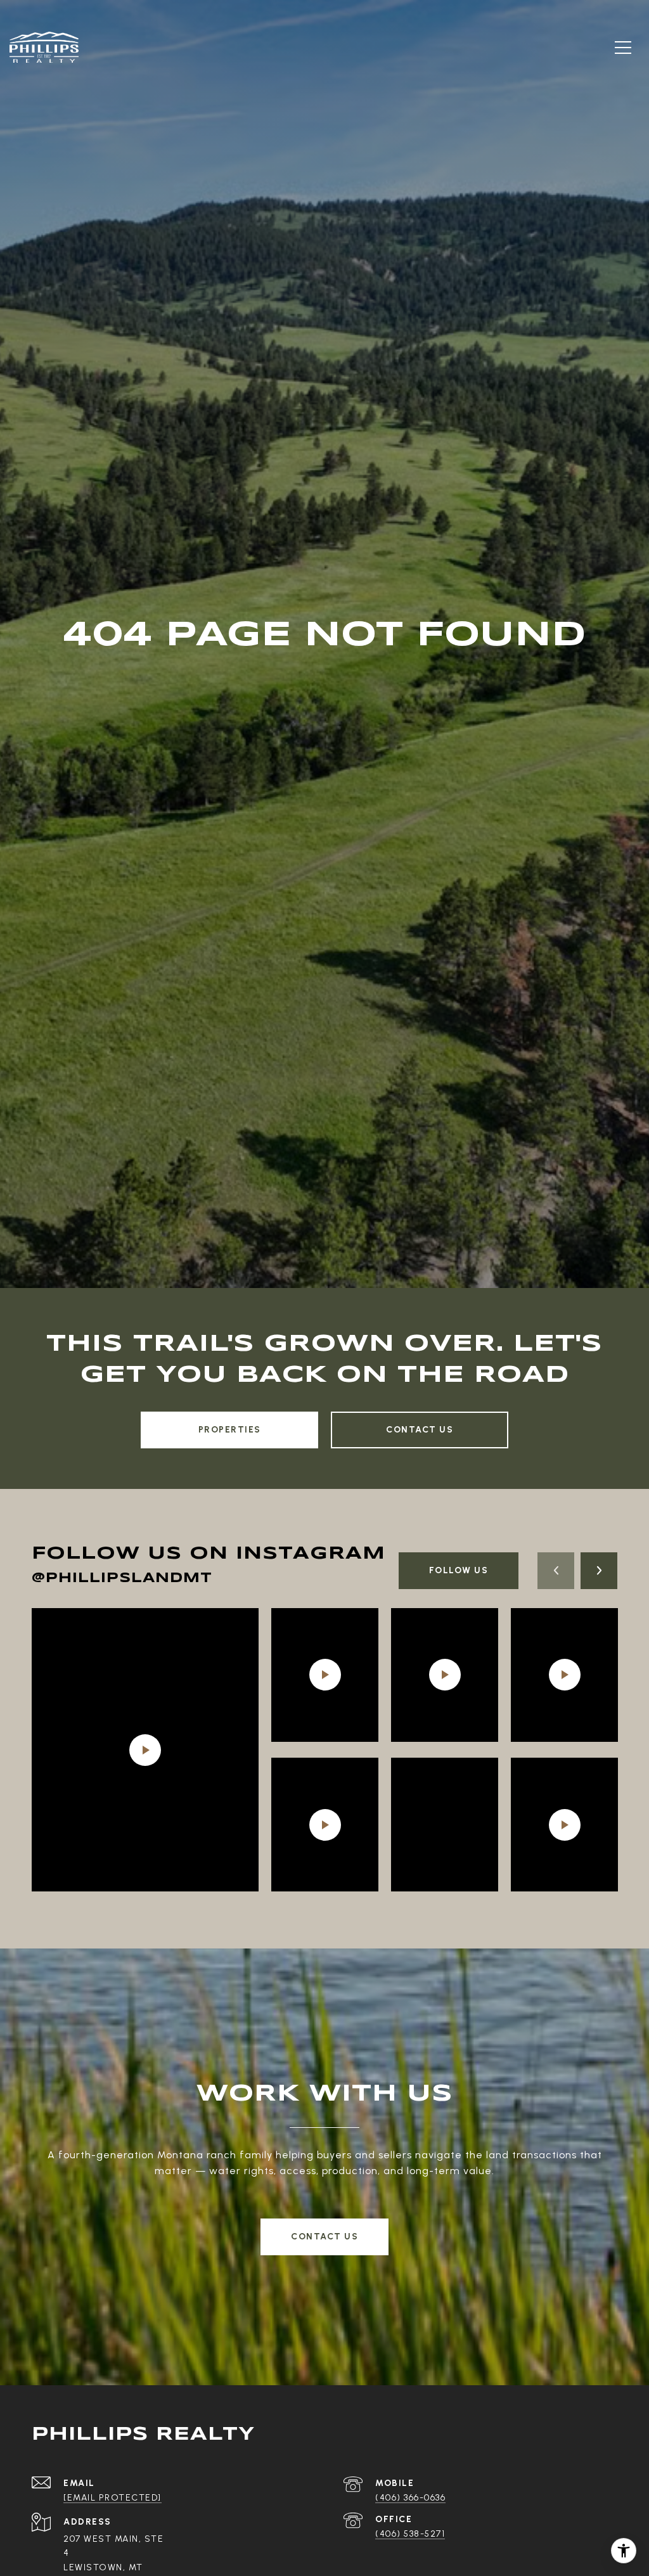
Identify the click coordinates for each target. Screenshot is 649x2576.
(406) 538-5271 (410, 2534)
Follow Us (459, 1570)
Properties (230, 1430)
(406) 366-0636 (410, 2498)
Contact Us (420, 1430)
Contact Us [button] (324, 2237)
